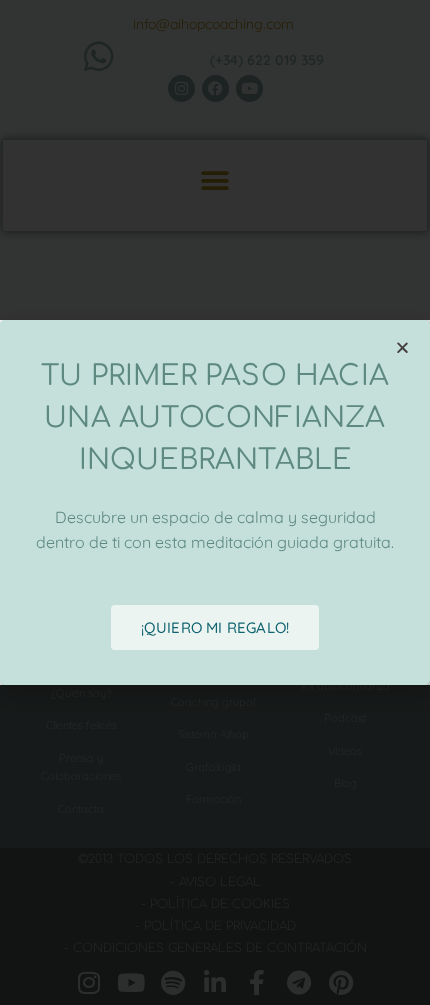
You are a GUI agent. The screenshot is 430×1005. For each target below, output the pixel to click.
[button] (402, 347)
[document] (215, 502)
